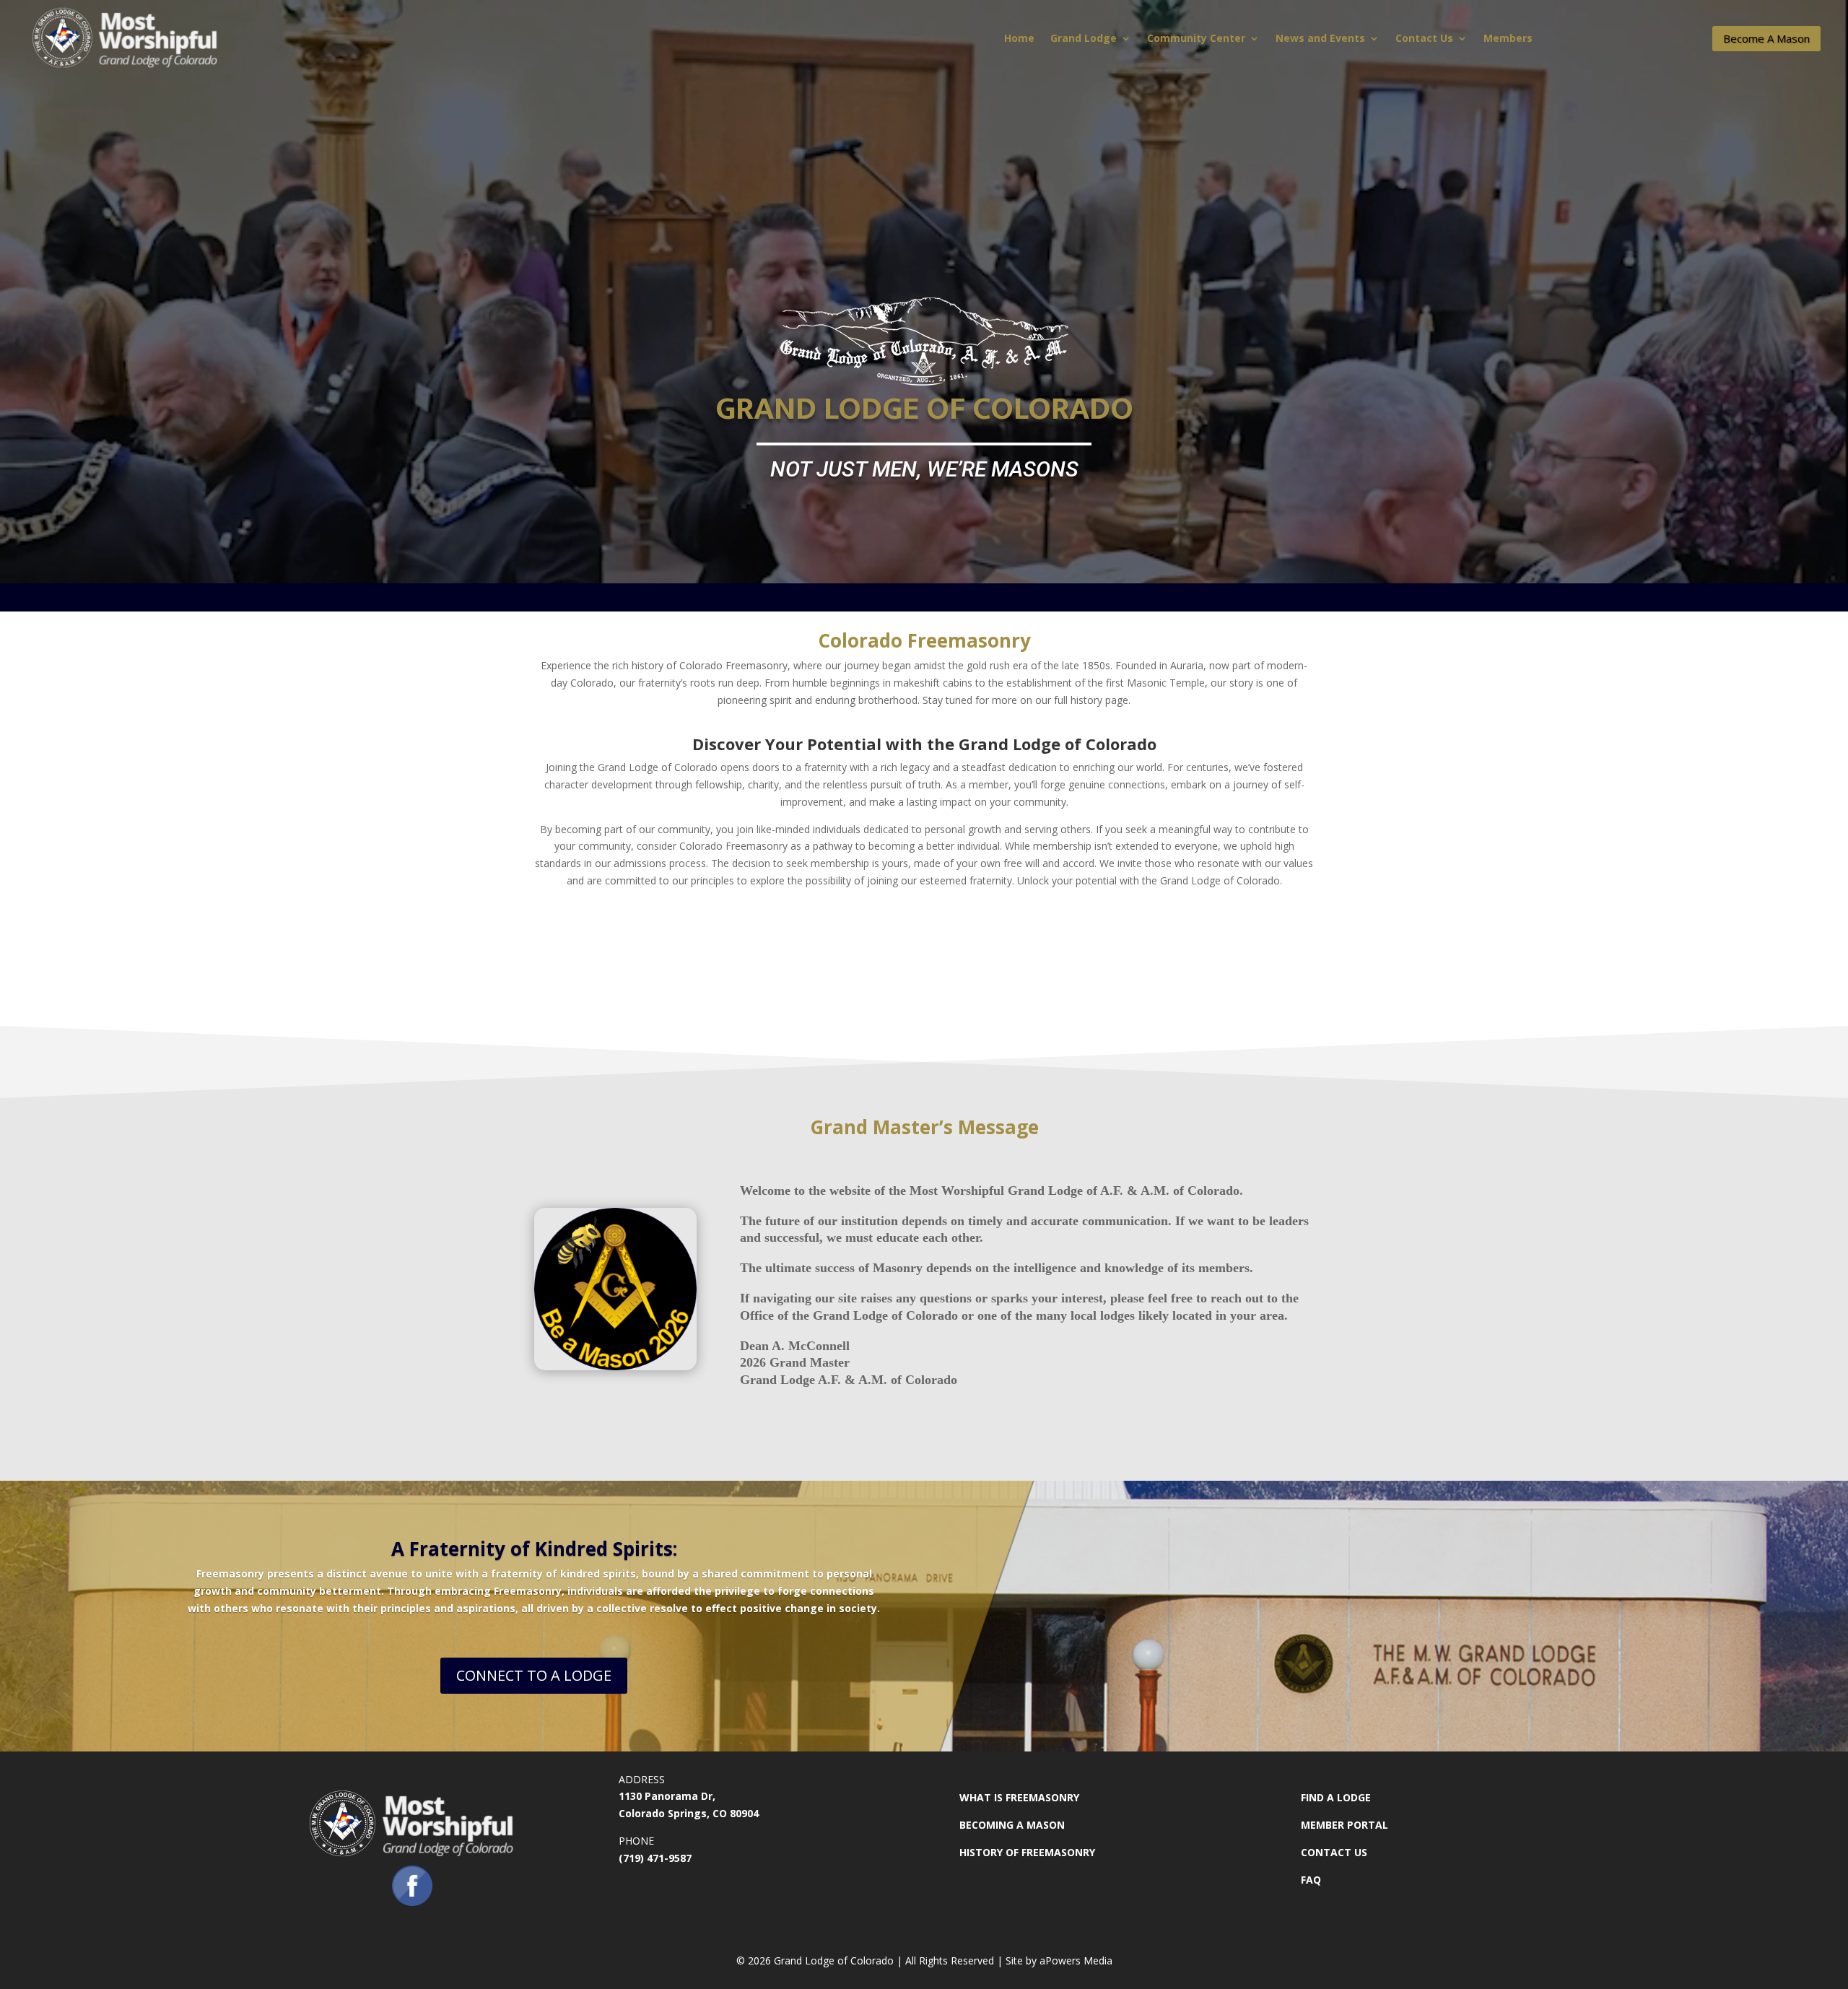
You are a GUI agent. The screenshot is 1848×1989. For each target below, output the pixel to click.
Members (1508, 39)
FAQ (1311, 1880)
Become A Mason (1766, 38)
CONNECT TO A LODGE (534, 1675)
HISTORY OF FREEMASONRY (1027, 1852)
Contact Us (1424, 39)
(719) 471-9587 (655, 1858)
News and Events (1320, 39)
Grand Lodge (1084, 39)
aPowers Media (1076, 1960)
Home (1019, 39)
